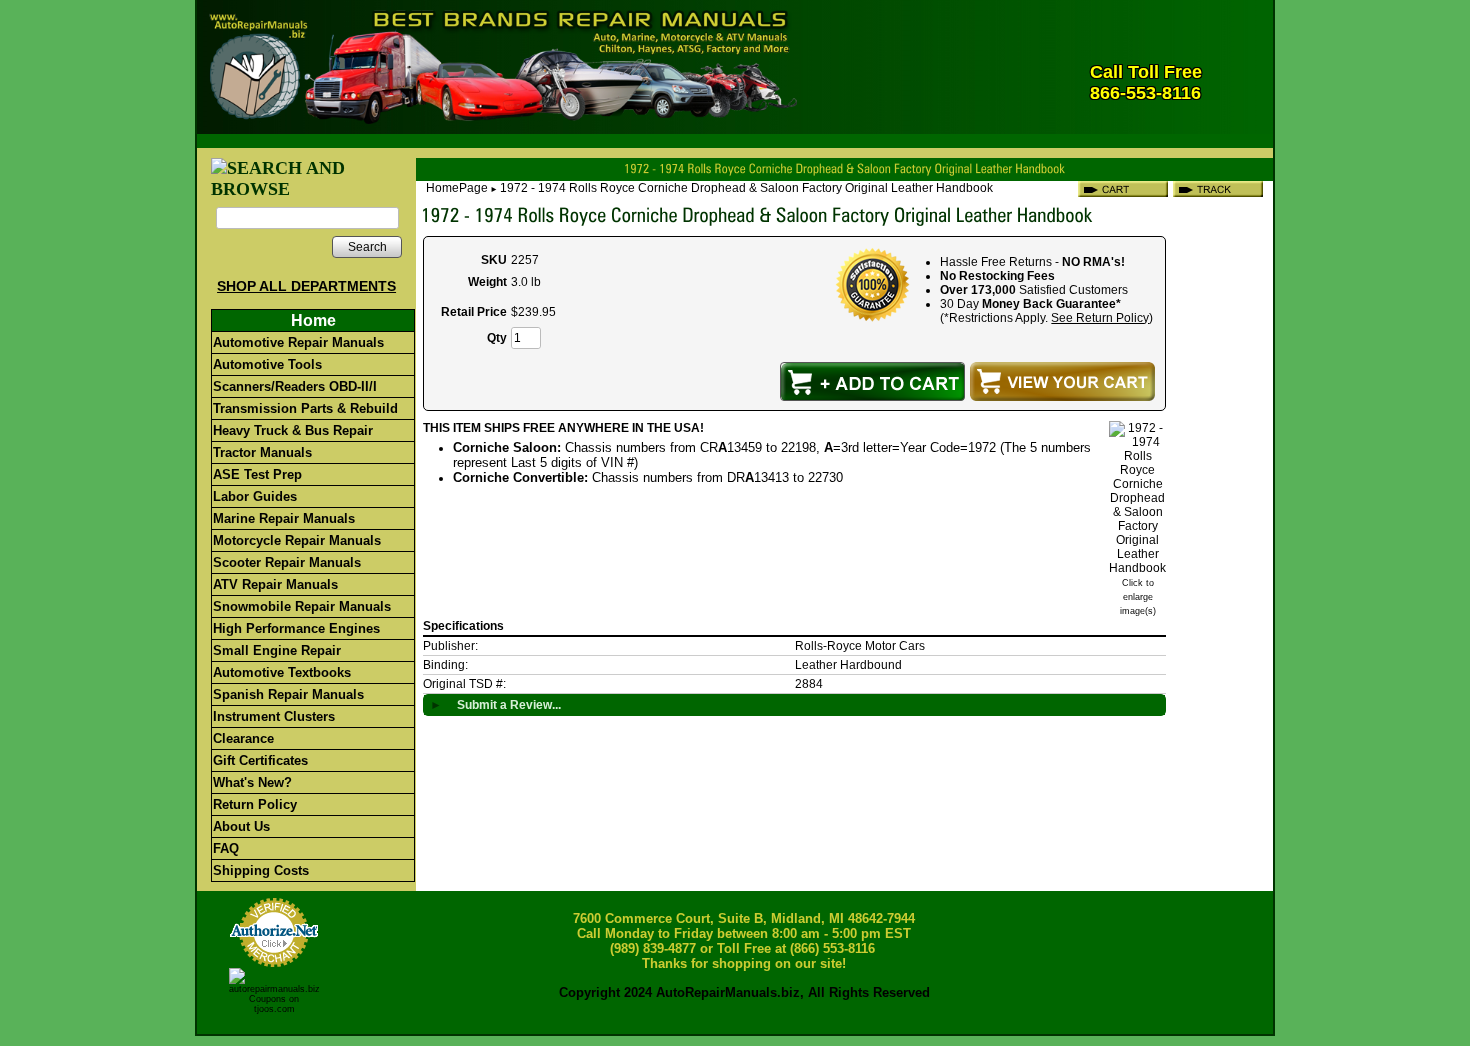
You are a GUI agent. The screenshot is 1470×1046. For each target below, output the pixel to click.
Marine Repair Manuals (284, 518)
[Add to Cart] (872, 381)
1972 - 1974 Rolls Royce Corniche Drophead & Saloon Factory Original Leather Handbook (746, 188)
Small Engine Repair (277, 650)
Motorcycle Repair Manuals (297, 540)
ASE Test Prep (257, 474)
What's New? (252, 782)
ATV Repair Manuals (275, 584)
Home (313, 320)
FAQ (226, 848)
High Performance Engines (296, 628)
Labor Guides (255, 496)
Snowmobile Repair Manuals (302, 606)
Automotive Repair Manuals (298, 342)
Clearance (243, 738)
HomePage (457, 188)
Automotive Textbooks (282, 672)
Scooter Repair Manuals (287, 562)
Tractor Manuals (262, 452)
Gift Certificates (260, 760)
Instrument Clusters (274, 716)
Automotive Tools (267, 364)
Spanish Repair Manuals (288, 694)
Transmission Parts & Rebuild (305, 408)
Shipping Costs (261, 870)
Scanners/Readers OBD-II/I (295, 386)
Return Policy (255, 804)
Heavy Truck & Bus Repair (293, 430)
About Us (241, 826)
